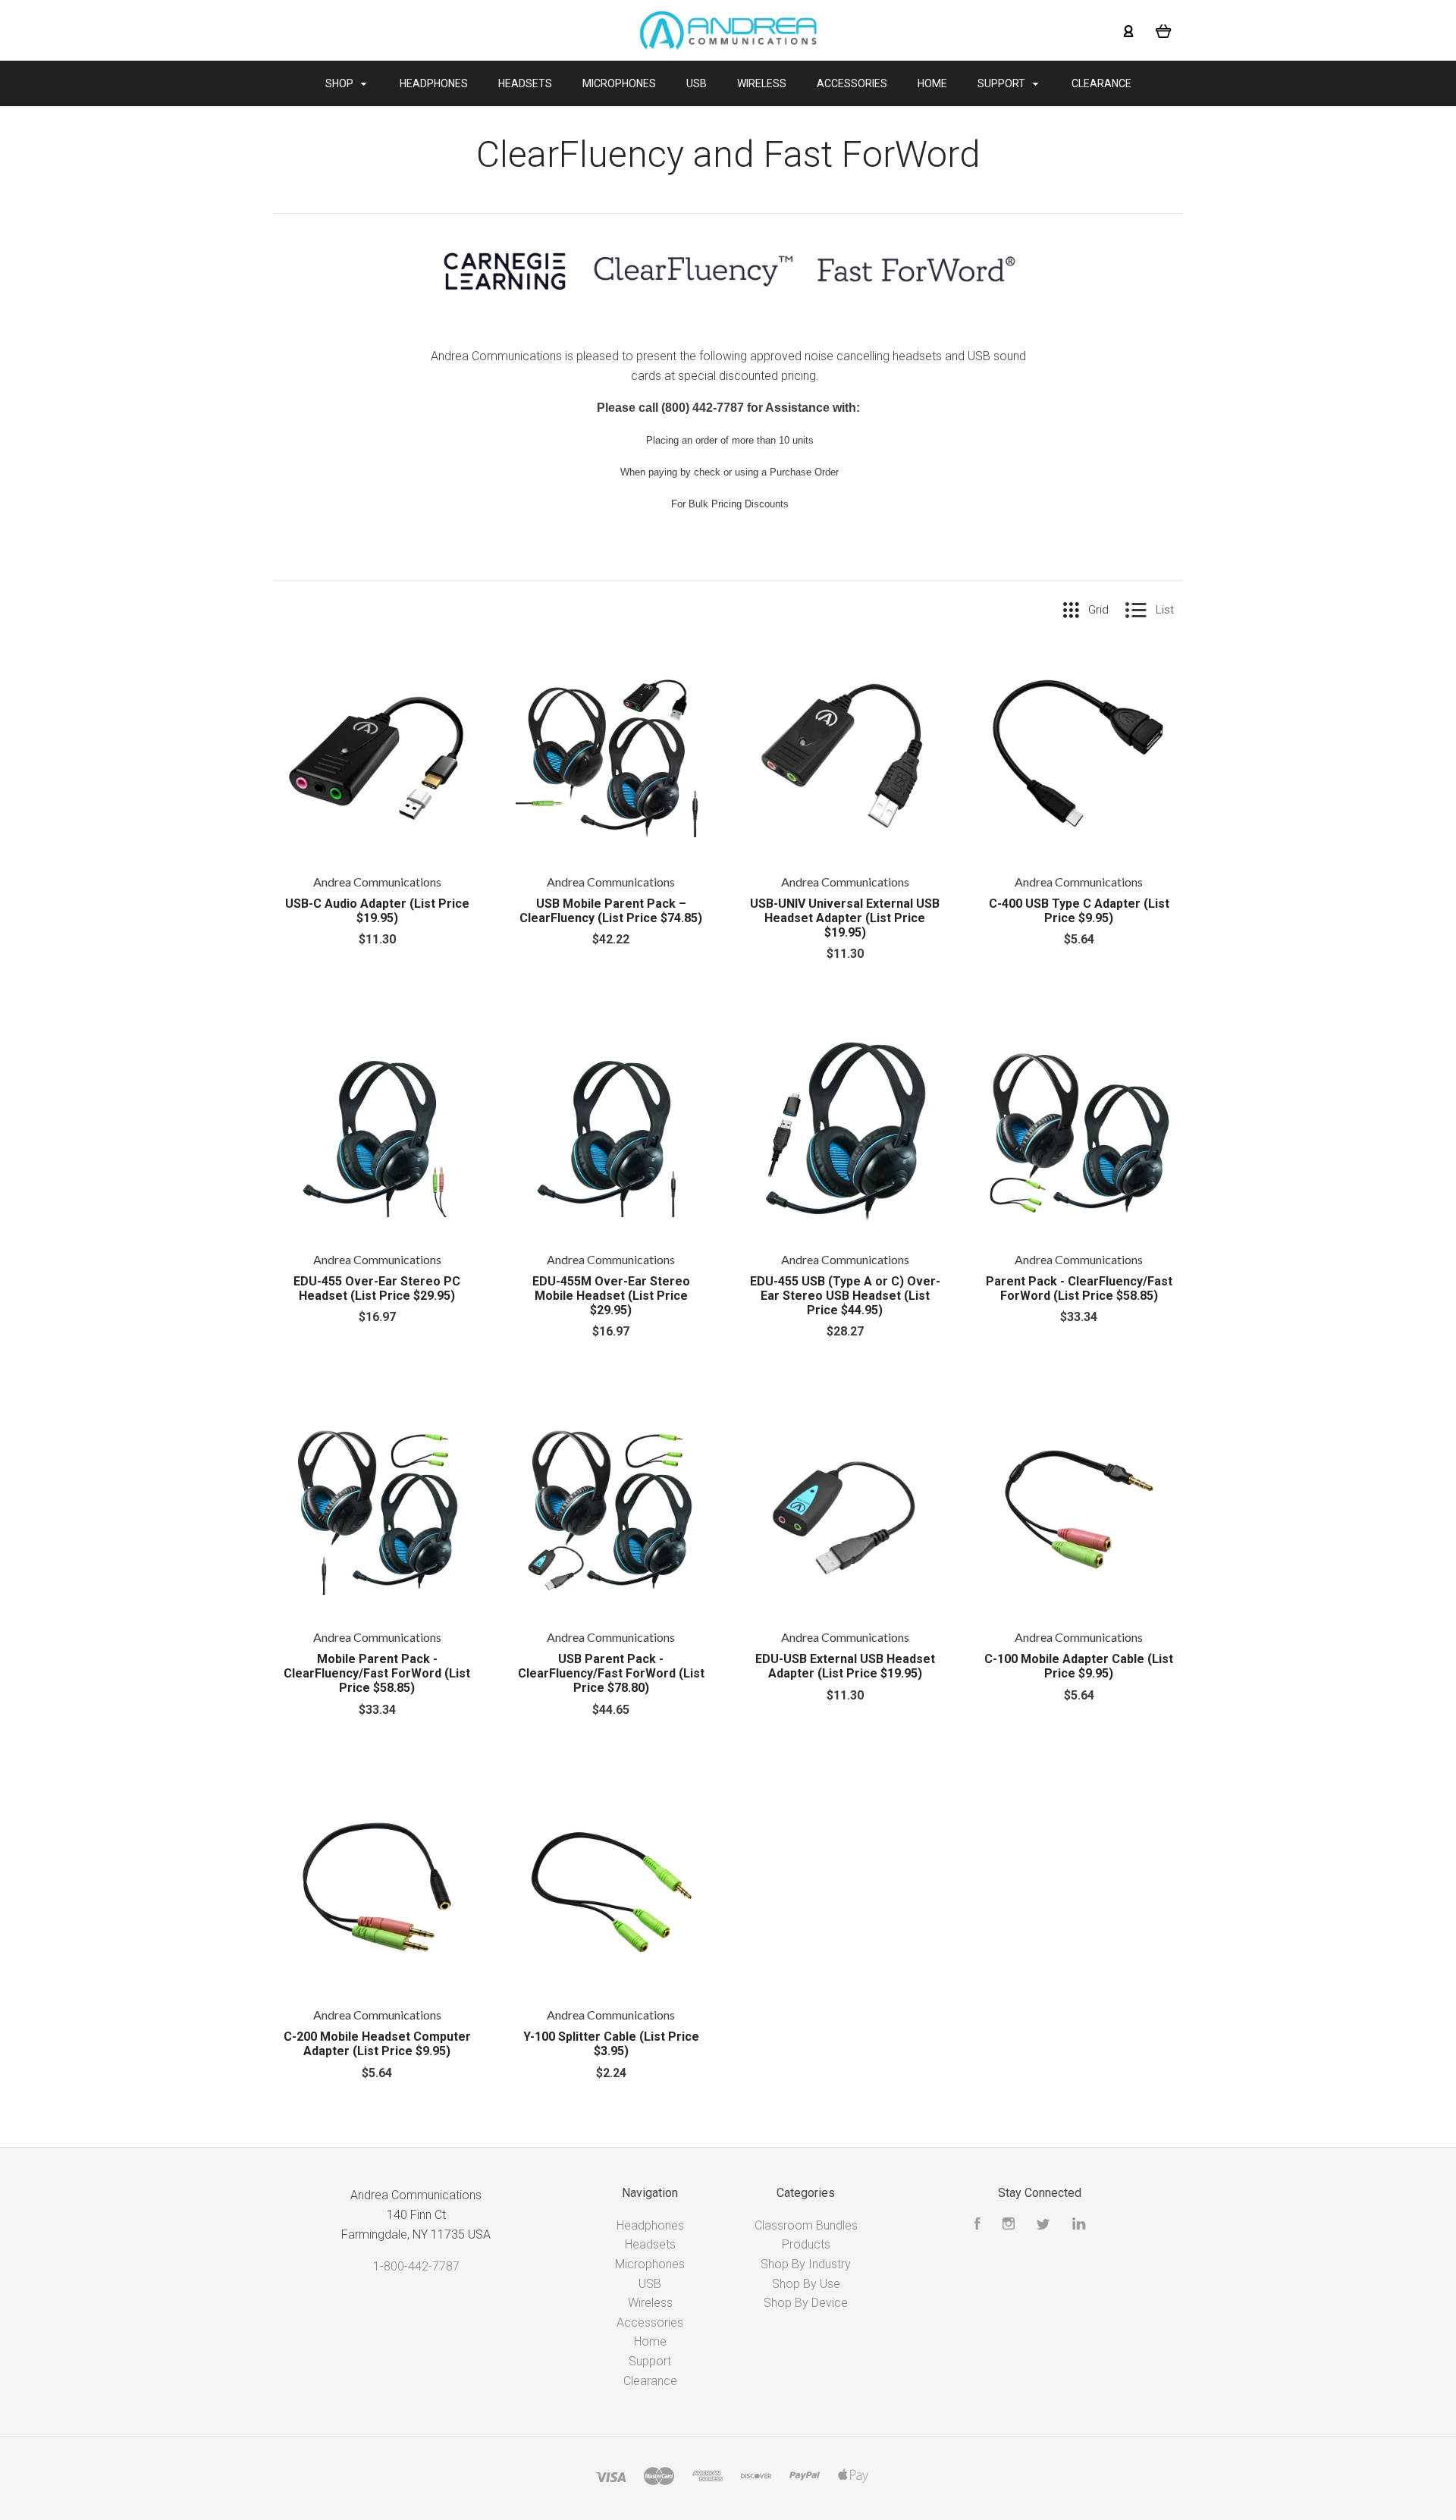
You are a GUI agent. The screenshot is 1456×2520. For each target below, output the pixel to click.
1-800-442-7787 (416, 2266)
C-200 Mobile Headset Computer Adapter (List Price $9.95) (377, 2044)
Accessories (852, 83)
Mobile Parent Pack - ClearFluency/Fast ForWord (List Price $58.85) (377, 1673)
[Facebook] (977, 2225)
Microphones (619, 83)
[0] (1164, 30)
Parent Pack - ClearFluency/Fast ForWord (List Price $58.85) (1079, 1288)
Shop (340, 83)
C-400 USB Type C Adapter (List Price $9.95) (1079, 911)
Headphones (434, 83)
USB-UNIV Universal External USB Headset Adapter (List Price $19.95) (845, 918)
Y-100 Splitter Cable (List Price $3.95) (611, 2044)
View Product (377, 755)
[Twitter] (1043, 2225)
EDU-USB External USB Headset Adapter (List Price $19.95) (845, 1666)
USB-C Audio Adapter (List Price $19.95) (377, 911)
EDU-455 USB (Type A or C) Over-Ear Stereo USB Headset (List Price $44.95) (845, 1296)
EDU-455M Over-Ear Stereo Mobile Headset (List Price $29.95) (611, 1296)
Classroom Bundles (806, 2225)
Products (806, 2244)
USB (697, 83)
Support (1003, 83)
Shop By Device (806, 2303)
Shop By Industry (806, 2264)
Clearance (1101, 83)
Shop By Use (806, 2284)
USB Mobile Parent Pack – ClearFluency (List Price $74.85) (611, 911)
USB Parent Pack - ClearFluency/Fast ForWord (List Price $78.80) (611, 1673)
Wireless (762, 83)
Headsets (525, 83)
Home (932, 83)
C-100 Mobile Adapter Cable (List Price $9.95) (1079, 1666)
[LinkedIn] (1079, 2225)
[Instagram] (1009, 2225)
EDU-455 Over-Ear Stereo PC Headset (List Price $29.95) (377, 1288)
